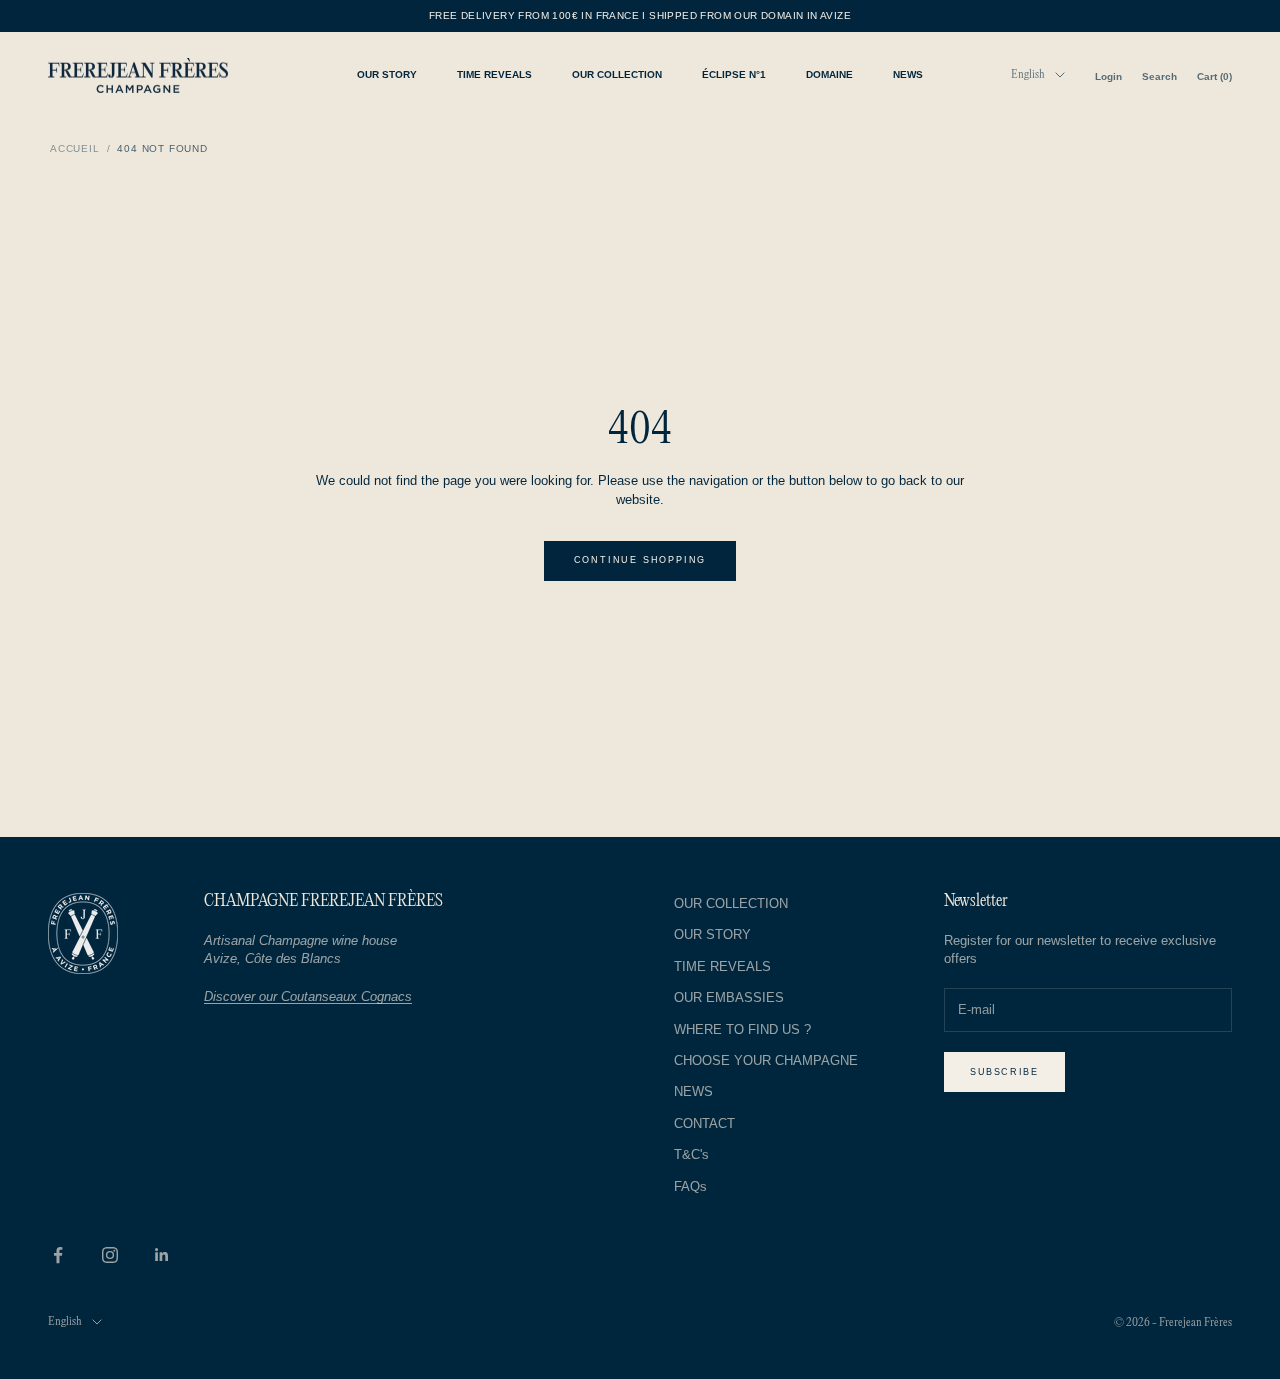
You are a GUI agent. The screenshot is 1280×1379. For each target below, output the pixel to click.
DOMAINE (829, 74)
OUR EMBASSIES (729, 997)
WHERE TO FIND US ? (742, 1029)
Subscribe (1004, 1072)
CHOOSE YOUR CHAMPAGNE (766, 1060)
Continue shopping (640, 560)
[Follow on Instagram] (110, 1255)
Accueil (75, 148)
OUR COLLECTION (617, 74)
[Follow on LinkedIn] (162, 1255)
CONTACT (704, 1123)
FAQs (690, 1186)
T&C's (691, 1154)
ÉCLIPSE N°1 (734, 74)
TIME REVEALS (494, 74)
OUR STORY (387, 74)
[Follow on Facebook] (58, 1255)
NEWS (908, 74)
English (1028, 74)
